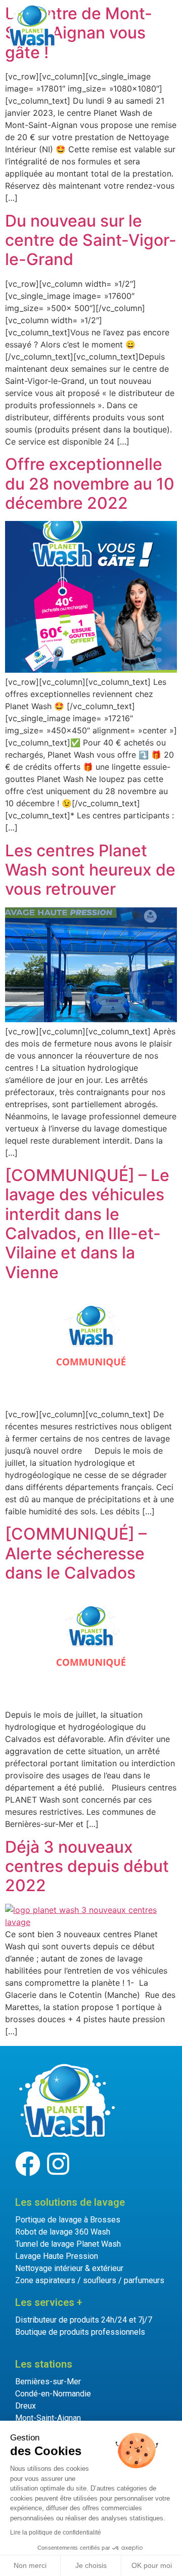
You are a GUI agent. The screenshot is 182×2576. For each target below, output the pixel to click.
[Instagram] (58, 2164)
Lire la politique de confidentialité (56, 2533)
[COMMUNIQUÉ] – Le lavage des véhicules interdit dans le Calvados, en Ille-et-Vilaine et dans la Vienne (87, 1224)
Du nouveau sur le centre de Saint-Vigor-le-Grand (91, 240)
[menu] (128, 25)
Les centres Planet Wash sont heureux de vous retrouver (90, 870)
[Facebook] (28, 2164)
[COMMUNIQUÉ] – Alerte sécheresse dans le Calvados (76, 1553)
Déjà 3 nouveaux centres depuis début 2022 (87, 1866)
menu (157, 24)
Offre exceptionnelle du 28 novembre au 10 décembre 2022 (90, 484)
